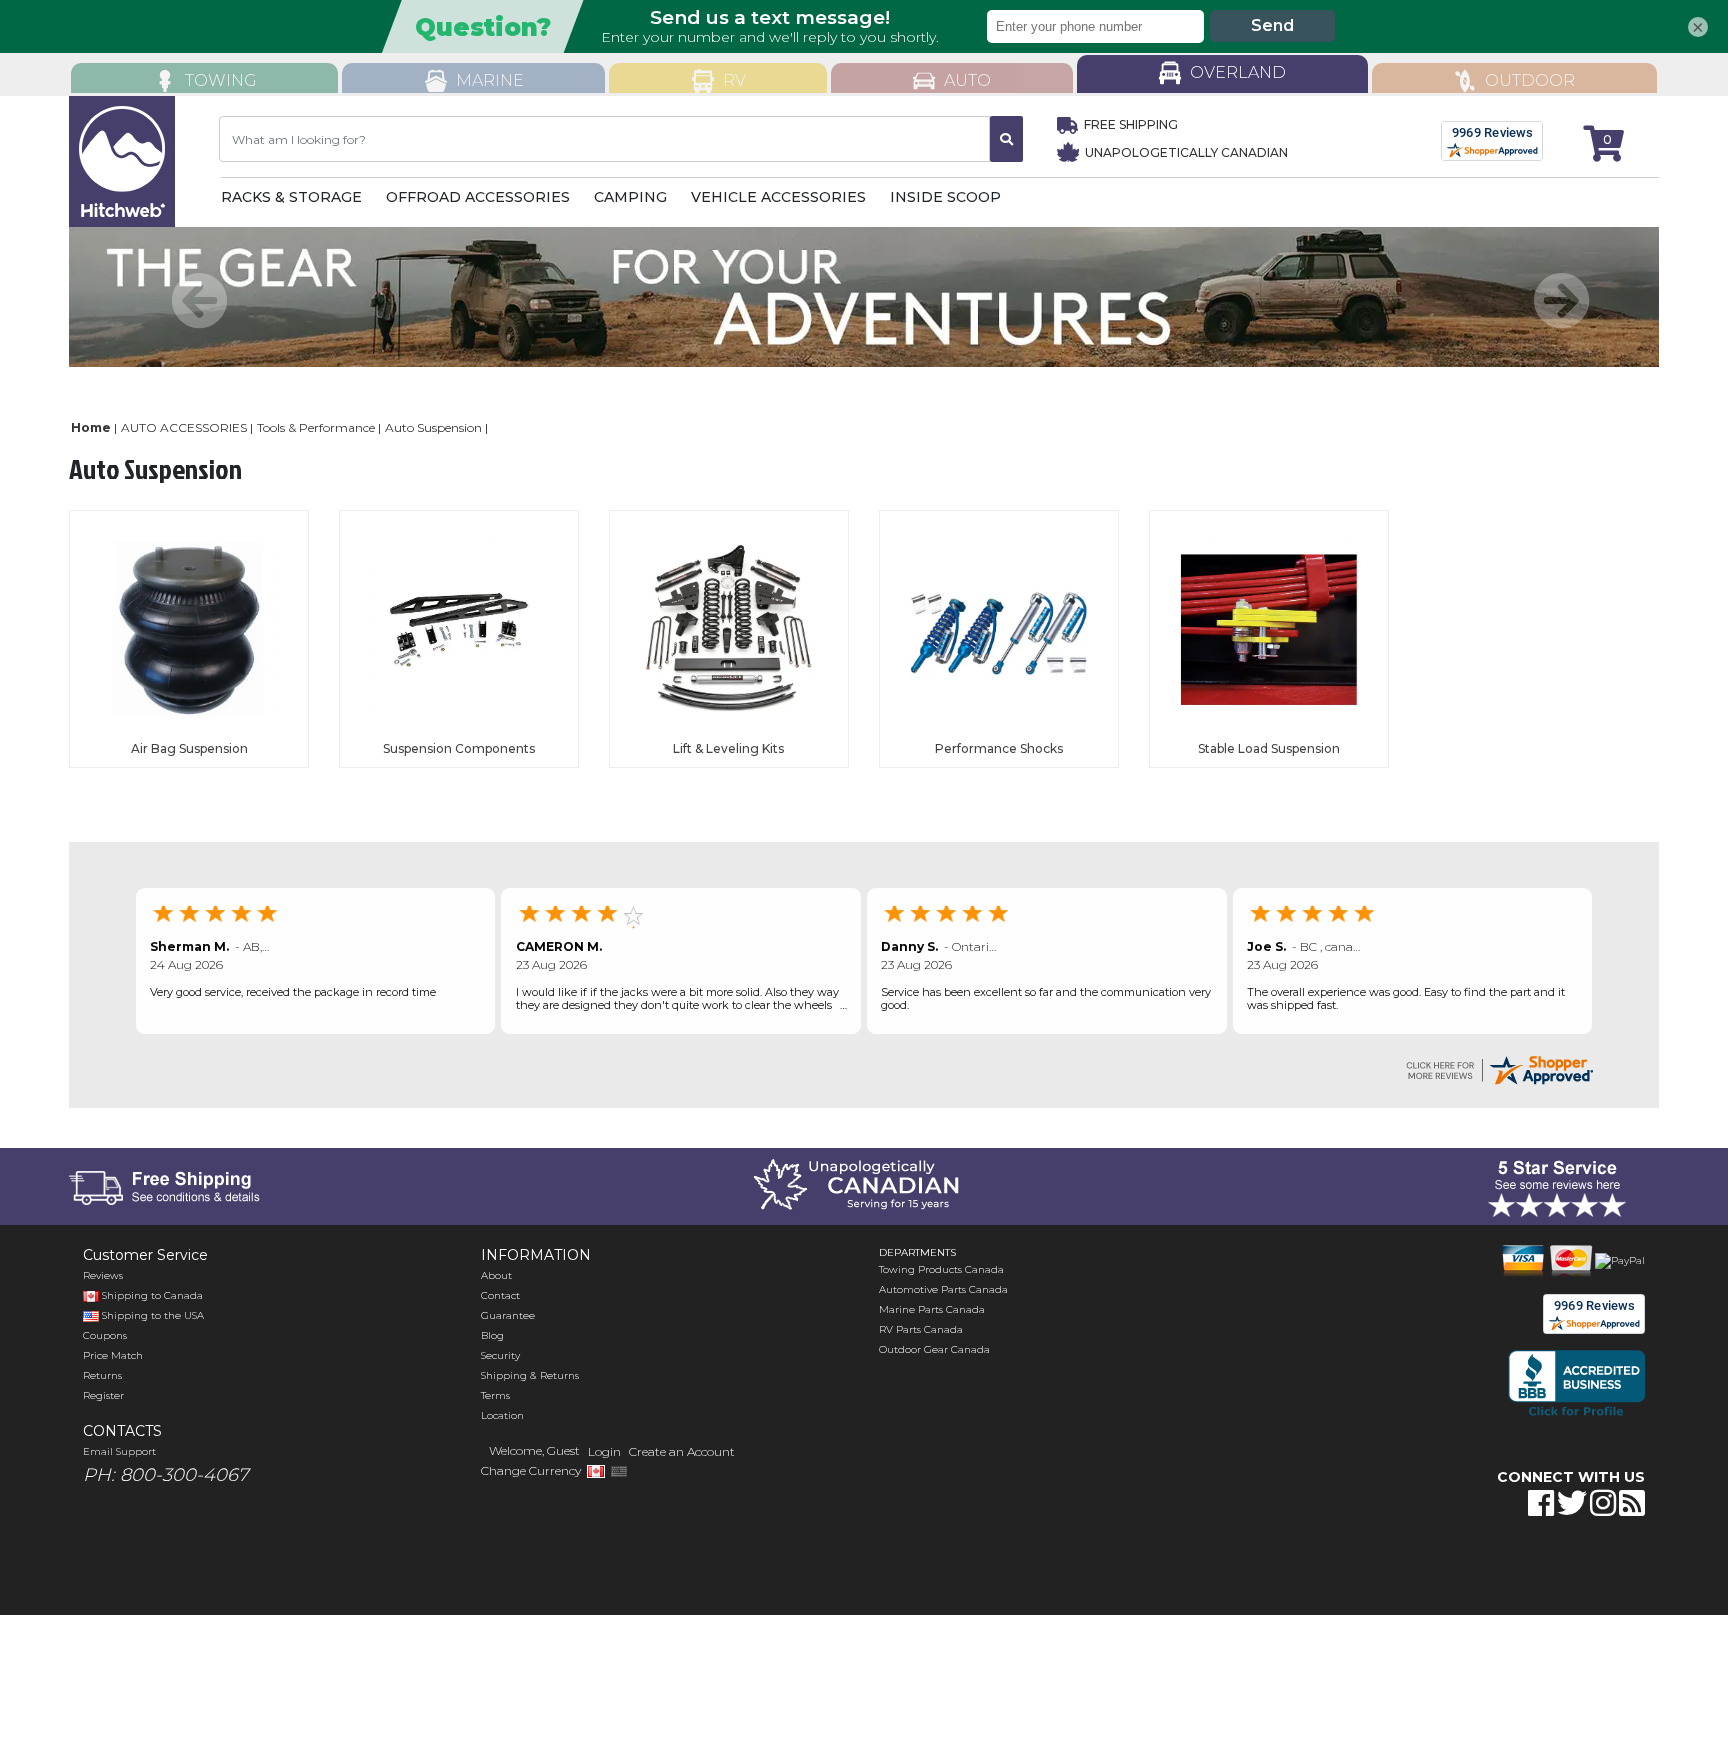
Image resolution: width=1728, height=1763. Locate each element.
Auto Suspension (433, 427)
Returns (102, 1375)
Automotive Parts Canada (943, 1289)
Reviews (103, 1275)
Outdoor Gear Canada (934, 1349)
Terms (495, 1395)
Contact (500, 1295)
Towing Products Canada (941, 1269)
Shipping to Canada (152, 1295)
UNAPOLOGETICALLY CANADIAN (1185, 152)
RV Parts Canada (921, 1329)
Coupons (105, 1335)
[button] (1461, 1566)
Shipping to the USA (151, 1315)
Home (91, 427)
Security (500, 1355)
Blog (492, 1335)
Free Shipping (1131, 124)
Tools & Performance (316, 427)
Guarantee (508, 1315)
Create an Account (682, 1451)
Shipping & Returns (530, 1375)
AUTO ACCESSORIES (184, 427)
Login (604, 1451)
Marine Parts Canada (932, 1309)
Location (502, 1415)
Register (103, 1395)
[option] (864, 297)
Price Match (113, 1355)
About (496, 1275)
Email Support (119, 1451)
